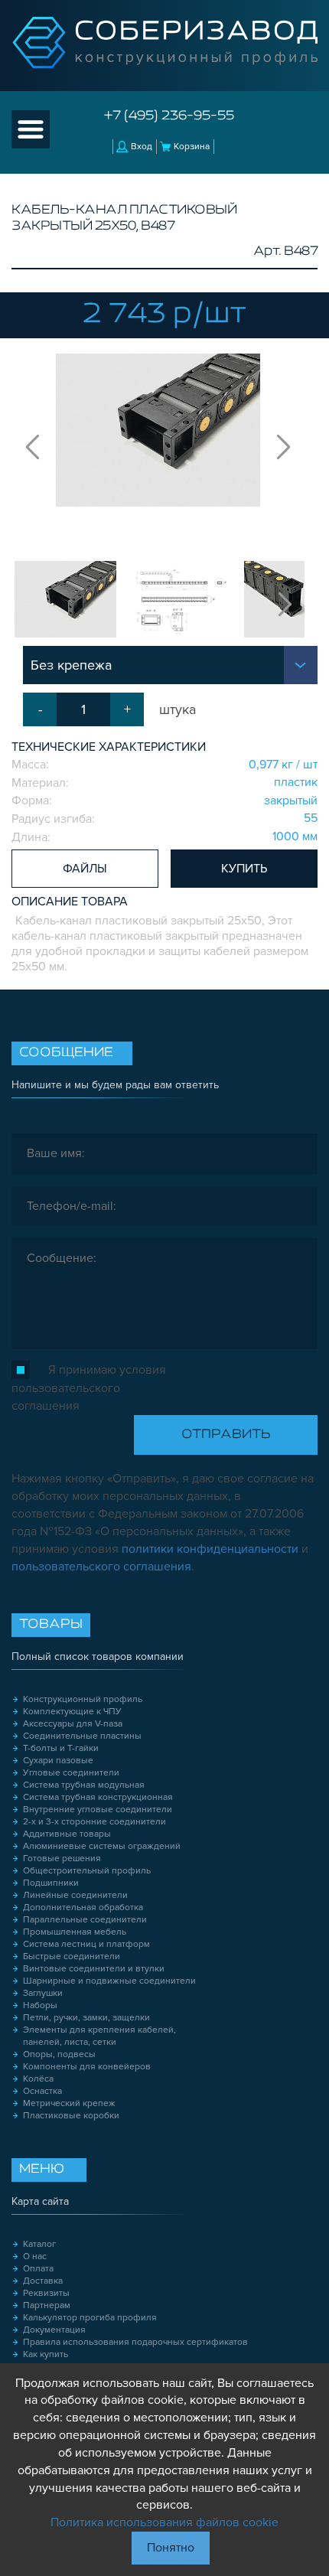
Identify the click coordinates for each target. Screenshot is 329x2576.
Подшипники (51, 1883)
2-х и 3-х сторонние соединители (94, 1822)
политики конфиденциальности (210, 1549)
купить (244, 869)
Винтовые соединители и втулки (94, 1969)
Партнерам (47, 2305)
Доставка (43, 2281)
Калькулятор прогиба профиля (90, 2318)
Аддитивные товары (67, 1834)
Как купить (46, 2354)
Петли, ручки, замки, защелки (86, 2018)
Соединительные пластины (82, 1736)
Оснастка (42, 2091)
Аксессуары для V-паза (73, 1724)
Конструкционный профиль (83, 1699)
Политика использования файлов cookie (164, 2522)
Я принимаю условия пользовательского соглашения (89, 1388)
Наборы (40, 2005)
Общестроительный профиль (87, 1871)
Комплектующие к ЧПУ (72, 1712)
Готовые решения (62, 1859)
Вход (142, 147)
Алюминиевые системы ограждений (102, 1846)
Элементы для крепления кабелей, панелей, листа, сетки (99, 2036)
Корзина (192, 147)
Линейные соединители (75, 1895)
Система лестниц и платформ (86, 1944)
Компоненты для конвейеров (87, 2067)
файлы (85, 869)
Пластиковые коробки (71, 2116)
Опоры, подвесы (59, 2054)
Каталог (39, 2244)
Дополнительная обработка (83, 1908)
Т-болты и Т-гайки (61, 1748)
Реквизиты (46, 2293)
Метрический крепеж (69, 2103)
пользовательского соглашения (101, 1567)
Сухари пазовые (58, 1761)
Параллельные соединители (85, 1920)
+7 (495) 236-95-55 (169, 116)
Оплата (38, 2269)
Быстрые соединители (72, 1956)
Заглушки (43, 1993)
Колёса (38, 2079)
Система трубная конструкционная (98, 1797)
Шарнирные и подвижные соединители (109, 1981)
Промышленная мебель (75, 1932)
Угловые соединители (71, 1773)
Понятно (171, 2548)
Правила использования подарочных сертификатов (135, 2342)
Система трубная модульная (84, 1785)
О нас (35, 2256)
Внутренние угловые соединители (98, 1810)
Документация (54, 2330)
